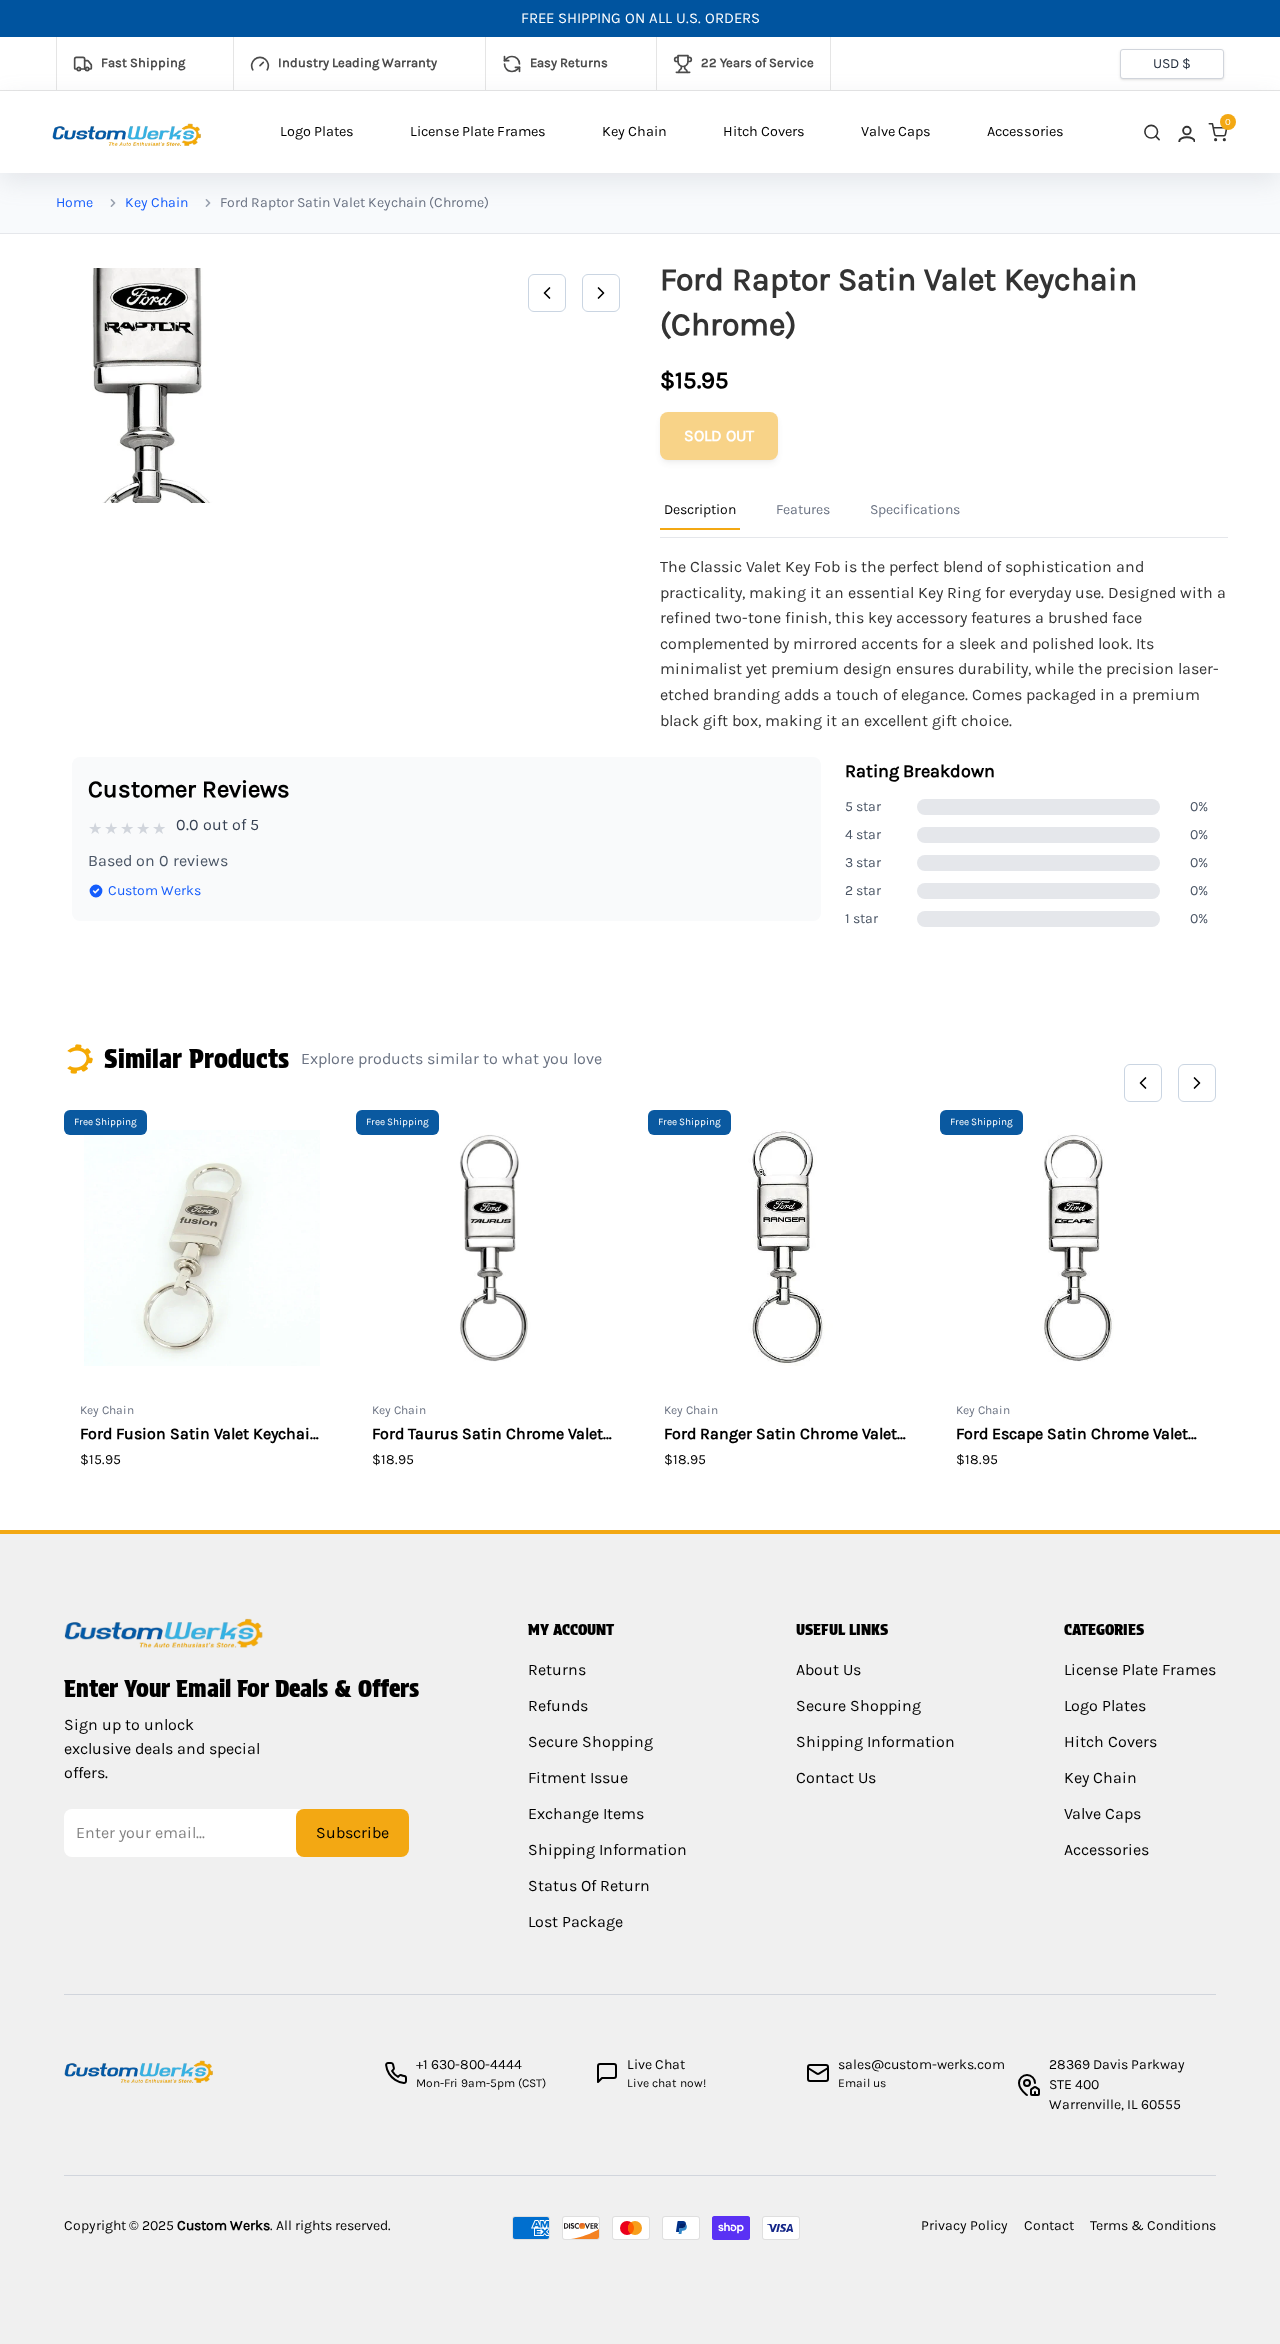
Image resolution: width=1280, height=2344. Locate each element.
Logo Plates (317, 131)
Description (700, 509)
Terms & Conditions (1153, 2225)
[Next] (601, 293)
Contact (1049, 2225)
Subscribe (352, 1832)
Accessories (1025, 131)
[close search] (1152, 132)
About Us (828, 1669)
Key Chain (634, 131)
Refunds (558, 1705)
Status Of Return (589, 1885)
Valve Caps (896, 131)
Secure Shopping (590, 1741)
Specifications (915, 509)
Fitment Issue (578, 1777)
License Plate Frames (478, 131)
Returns (557, 1669)
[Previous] (547, 293)
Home (74, 202)
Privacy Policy (964, 2225)
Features (803, 509)
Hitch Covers (764, 131)
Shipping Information (607, 1849)
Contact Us (836, 1777)
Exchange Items (586, 1813)
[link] (1185, 132)
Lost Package (575, 1921)
